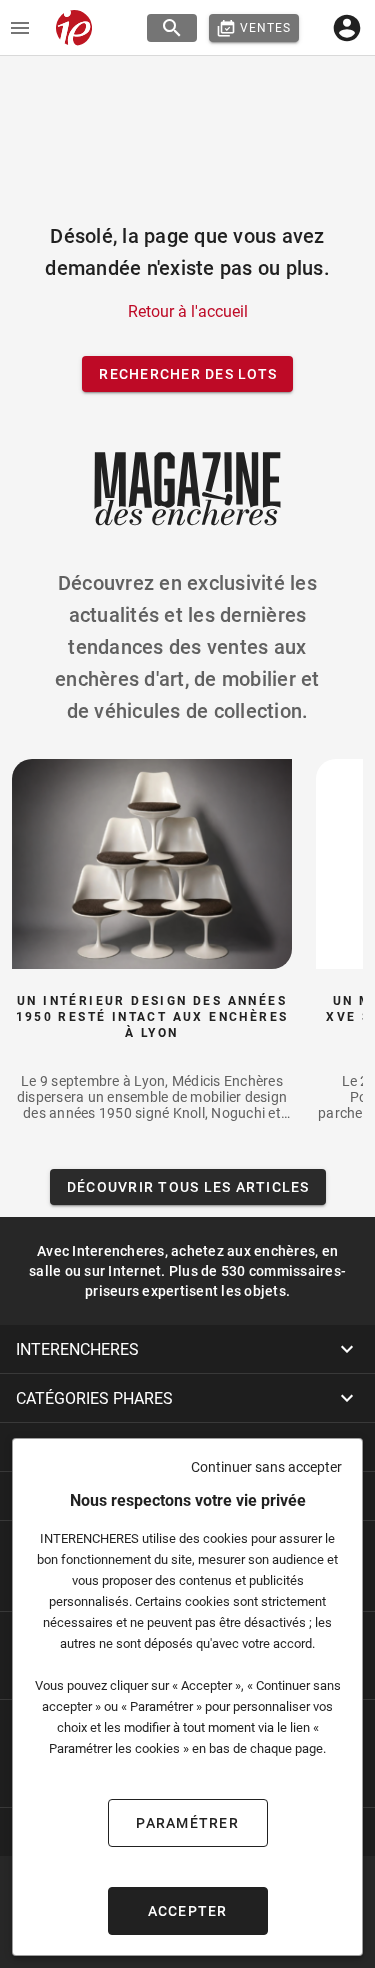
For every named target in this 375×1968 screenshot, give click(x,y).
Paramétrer (187, 1823)
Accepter (188, 1911)
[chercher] (172, 28)
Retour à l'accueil (188, 311)
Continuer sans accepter (266, 1467)
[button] (187, 1349)
